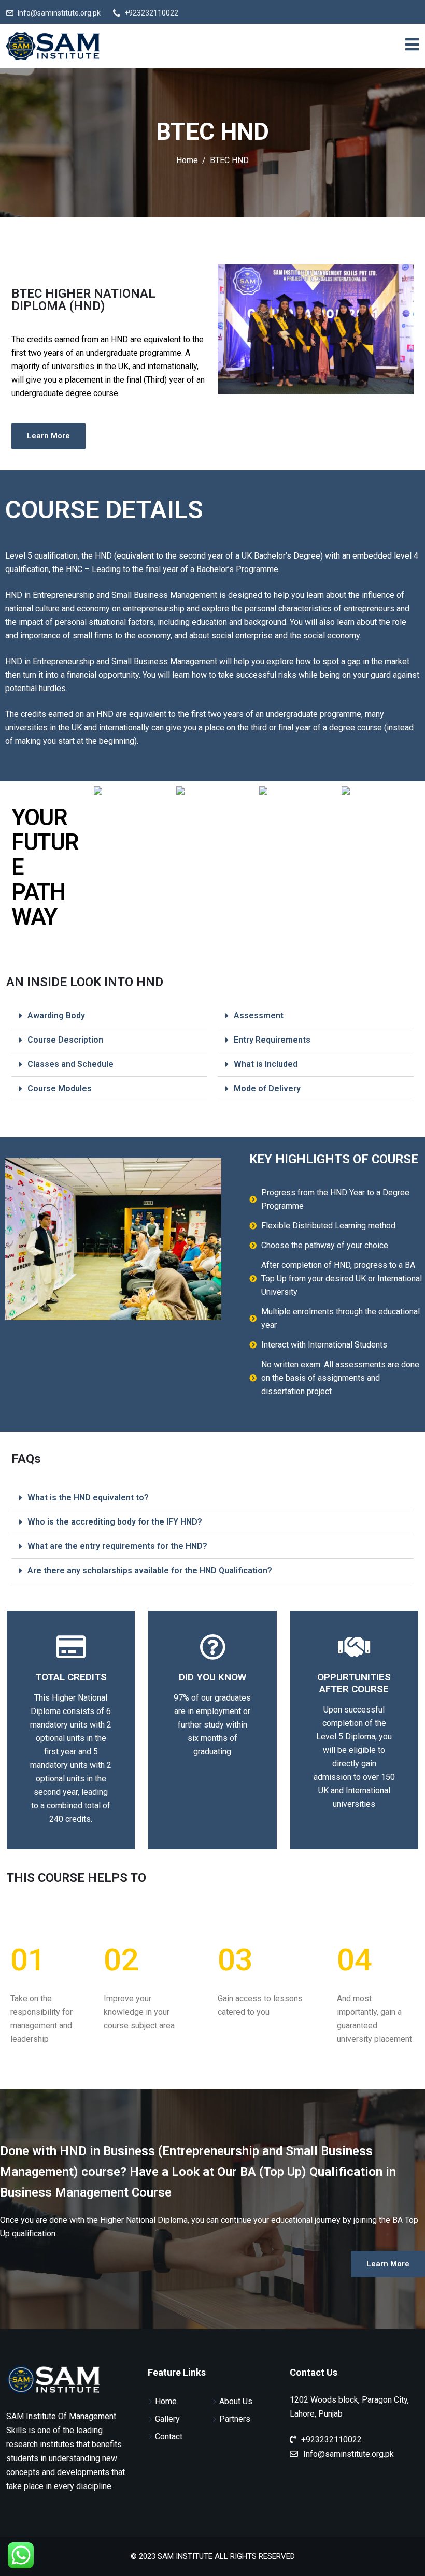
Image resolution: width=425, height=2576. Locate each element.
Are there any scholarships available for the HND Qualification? (150, 1570)
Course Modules (60, 1088)
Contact (169, 2436)
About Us (236, 2401)
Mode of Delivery (267, 1088)
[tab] (109, 1016)
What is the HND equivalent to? (88, 1497)
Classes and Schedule (70, 1064)
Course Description (65, 1040)
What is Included (266, 1064)
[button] (48, 436)
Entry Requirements (272, 1040)
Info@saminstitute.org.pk (59, 13)
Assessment (259, 1015)
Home (166, 2401)
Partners (235, 2419)
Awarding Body (56, 1015)
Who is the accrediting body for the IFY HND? (115, 1522)
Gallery (167, 2419)
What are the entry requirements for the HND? (117, 1546)
